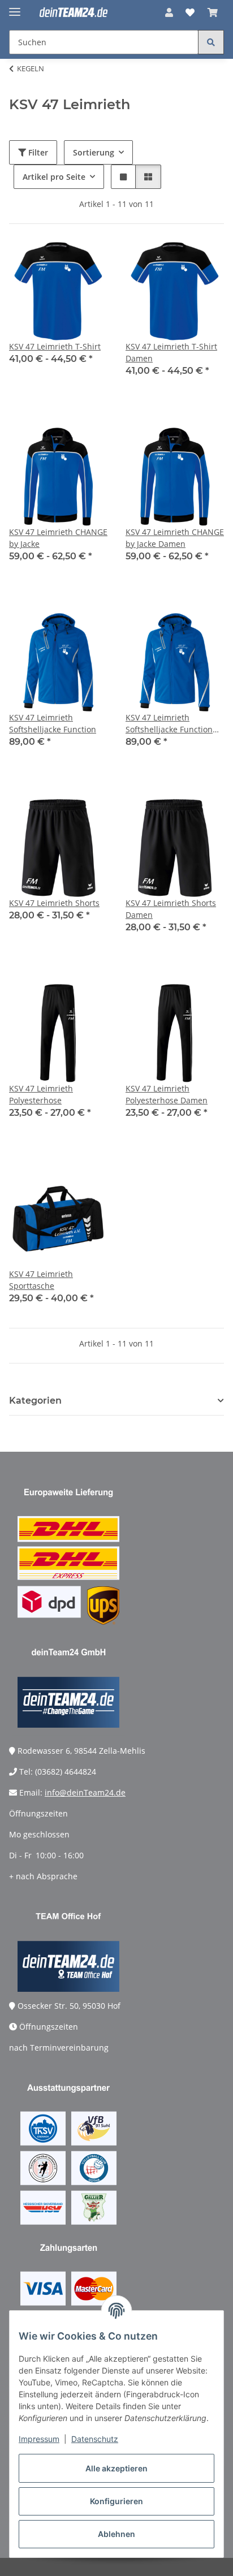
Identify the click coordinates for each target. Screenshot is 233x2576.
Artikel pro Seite (54, 177)
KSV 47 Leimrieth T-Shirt (55, 346)
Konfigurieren (116, 2501)
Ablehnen (116, 2534)
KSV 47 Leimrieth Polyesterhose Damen (167, 1094)
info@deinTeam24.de (85, 1792)
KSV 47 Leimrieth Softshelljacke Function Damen (169, 724)
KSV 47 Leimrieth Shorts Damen (171, 909)
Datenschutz (95, 2439)
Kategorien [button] (35, 1401)
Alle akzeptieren (116, 2468)
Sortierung (94, 152)
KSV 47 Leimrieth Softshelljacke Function (53, 723)
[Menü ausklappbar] (15, 7)
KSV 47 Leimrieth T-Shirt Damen (171, 352)
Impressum (39, 2439)
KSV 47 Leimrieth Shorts (54, 903)
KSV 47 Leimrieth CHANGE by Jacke (58, 538)
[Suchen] (211, 42)
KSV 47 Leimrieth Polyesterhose (41, 1094)
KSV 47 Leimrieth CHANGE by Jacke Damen (175, 538)
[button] (169, 12)
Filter (37, 152)
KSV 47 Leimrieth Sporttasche (41, 1280)
